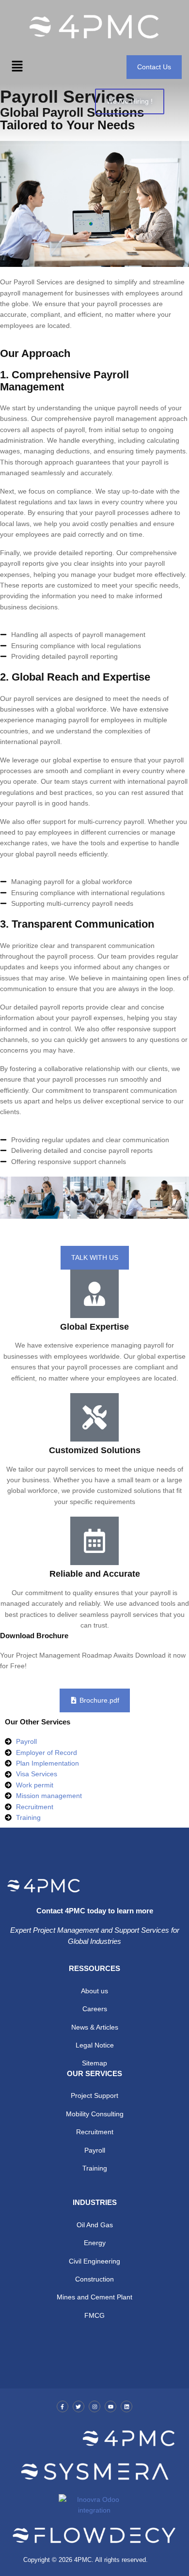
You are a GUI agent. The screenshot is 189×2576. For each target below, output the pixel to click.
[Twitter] (79, 2406)
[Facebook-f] (63, 2406)
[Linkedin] (126, 2406)
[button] (17, 67)
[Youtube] (110, 2406)
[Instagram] (94, 2406)
